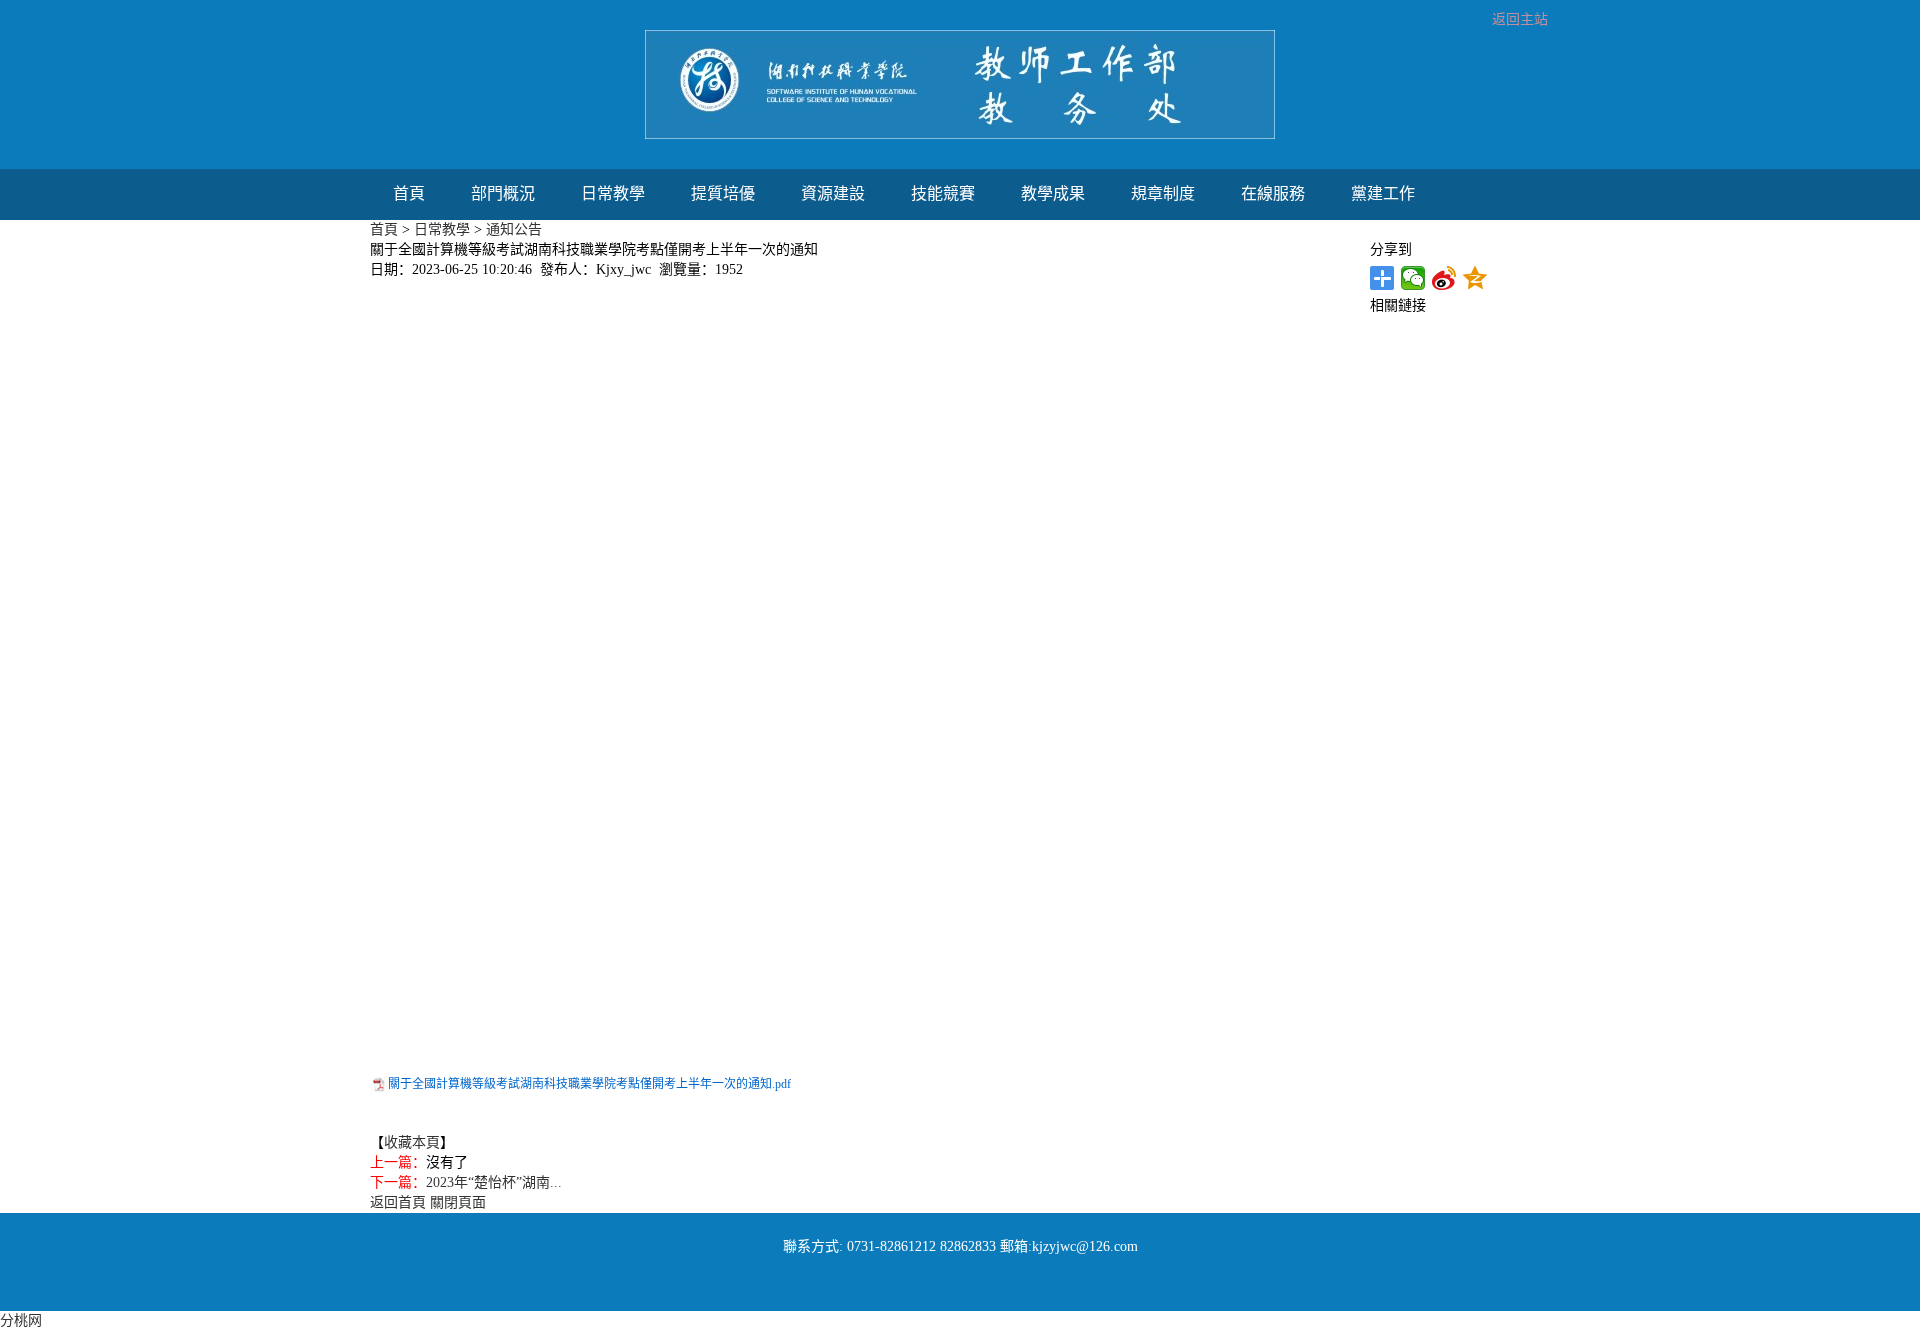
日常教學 (613, 193)
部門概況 (503, 193)
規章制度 (1163, 193)
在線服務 (1273, 193)
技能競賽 (943, 193)
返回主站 (1520, 19)
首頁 (409, 193)
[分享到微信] (1413, 278)
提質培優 (723, 193)
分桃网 (21, 1320)
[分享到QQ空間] (1475, 278)
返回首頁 (398, 1202)
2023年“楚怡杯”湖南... (494, 1182)
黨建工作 (1383, 193)
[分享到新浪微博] (1444, 278)
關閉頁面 (458, 1202)
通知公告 (514, 229)
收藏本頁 (412, 1142)
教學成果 (1053, 193)
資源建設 (833, 193)
